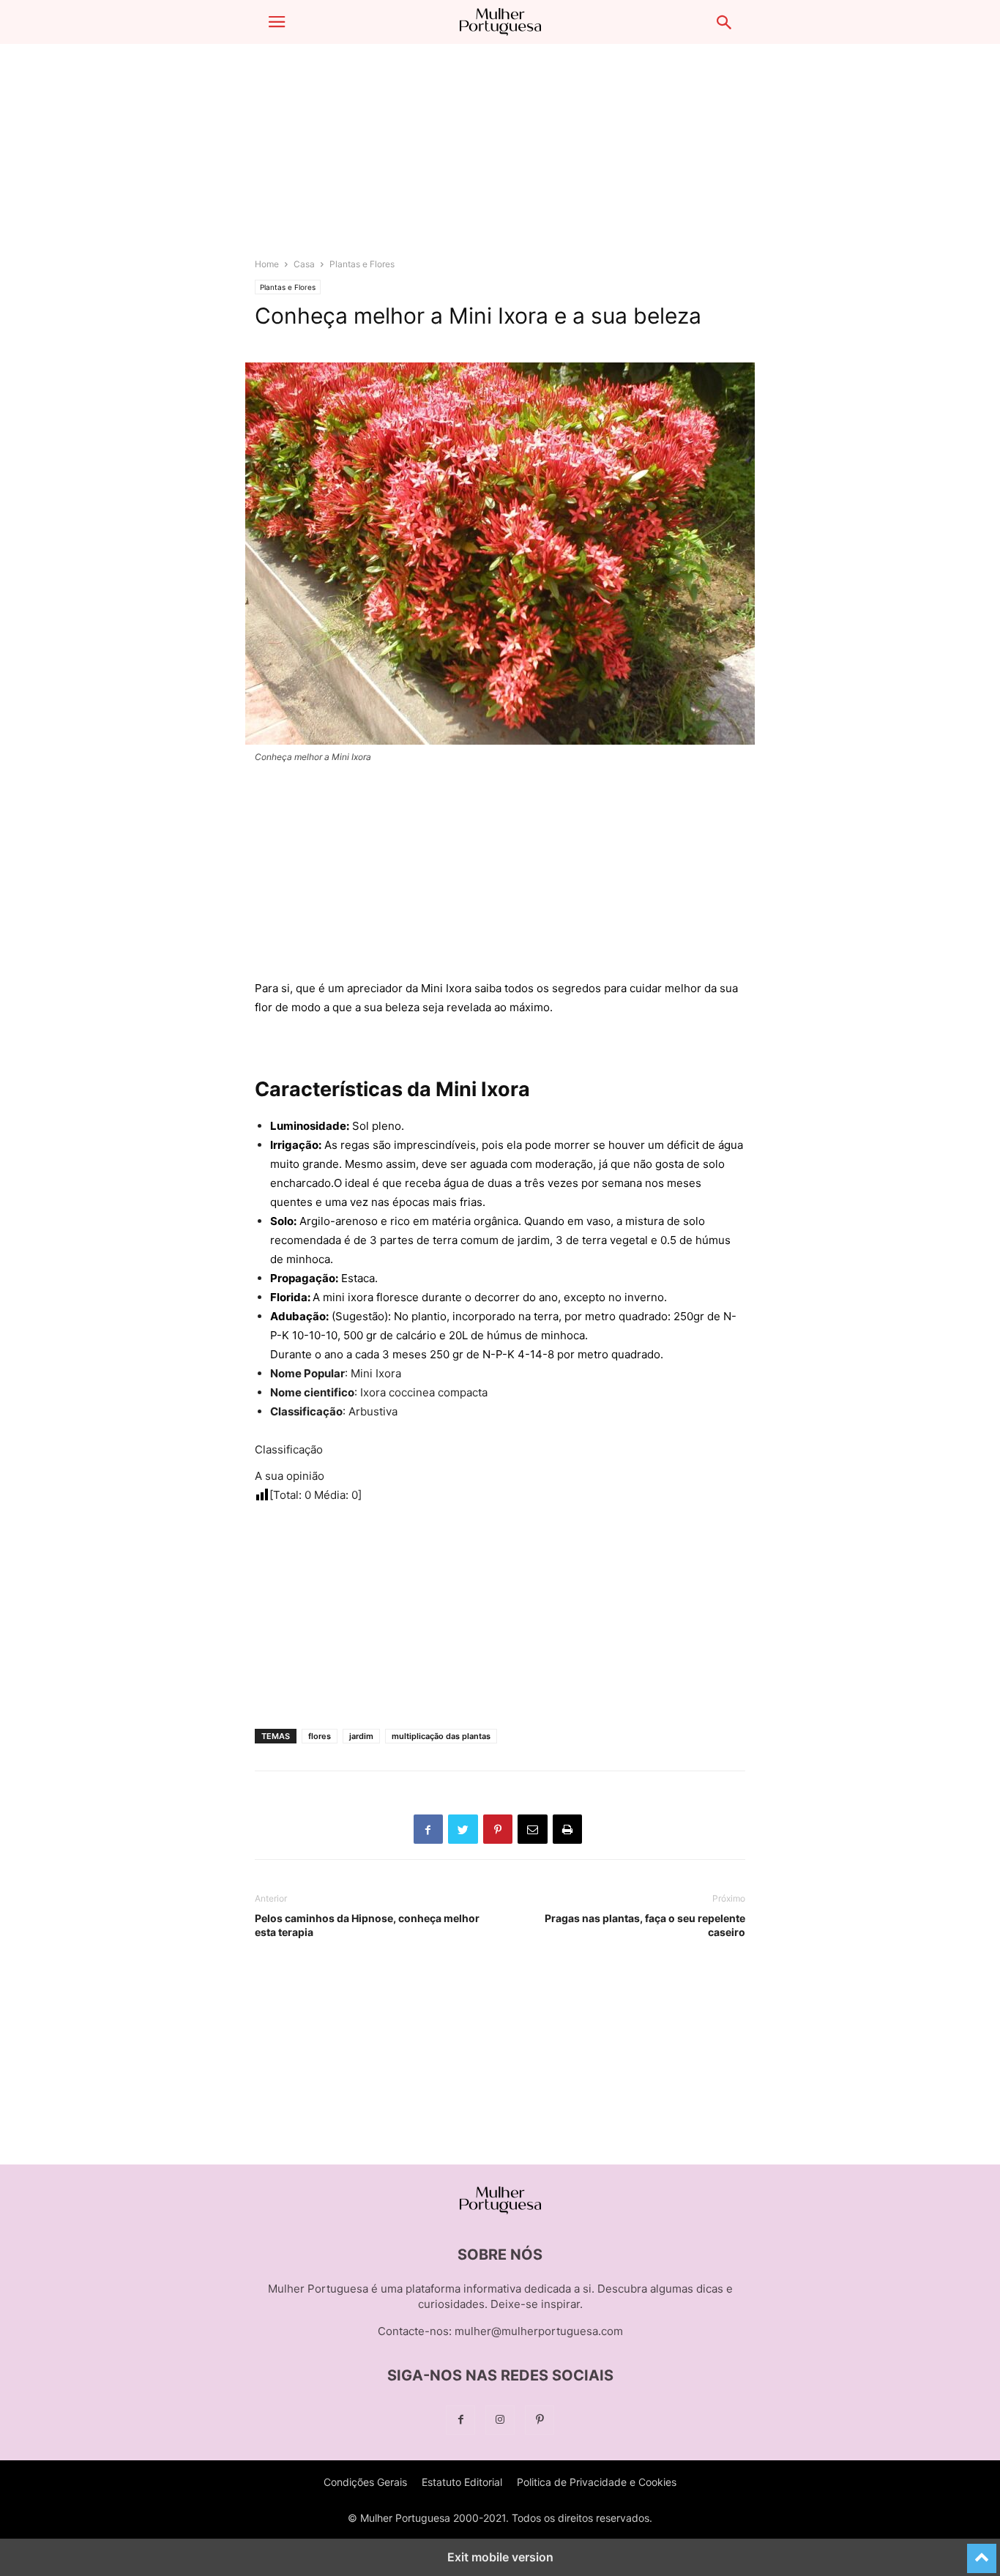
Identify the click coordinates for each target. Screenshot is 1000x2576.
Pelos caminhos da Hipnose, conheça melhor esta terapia (367, 1925)
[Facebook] (460, 2420)
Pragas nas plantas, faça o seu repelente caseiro (645, 1925)
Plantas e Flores (362, 264)
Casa (304, 264)
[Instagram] (500, 2420)
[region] (500, 157)
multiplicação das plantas (441, 1736)
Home (267, 264)
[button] (277, 22)
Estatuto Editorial (462, 2482)
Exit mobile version (500, 2557)
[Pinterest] (540, 2420)
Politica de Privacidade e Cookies (597, 2482)
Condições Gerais (365, 2482)
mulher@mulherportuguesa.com (539, 2331)
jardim (361, 1736)
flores (320, 1736)
